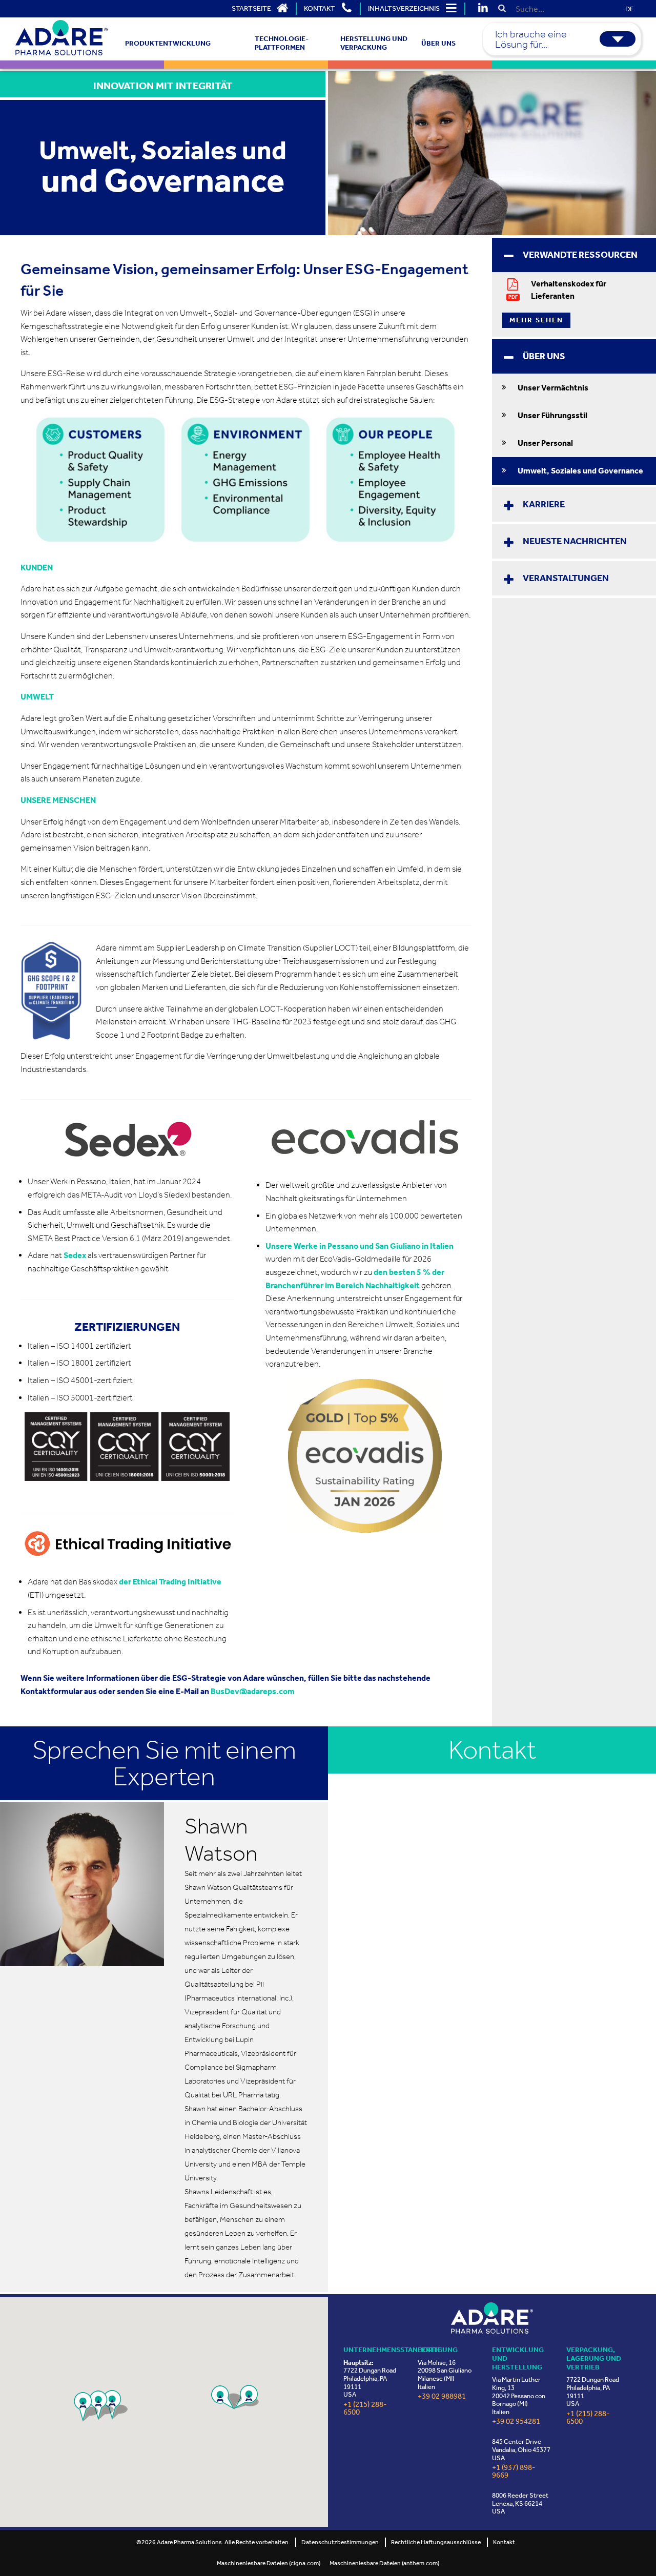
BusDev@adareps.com (253, 1691)
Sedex (75, 1255)
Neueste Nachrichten (575, 541)
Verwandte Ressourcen (580, 255)
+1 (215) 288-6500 (365, 2408)
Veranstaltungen (566, 578)
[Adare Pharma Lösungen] (492, 2318)
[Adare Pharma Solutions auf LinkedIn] (483, 9)
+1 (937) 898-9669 (514, 2471)
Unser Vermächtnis (553, 388)
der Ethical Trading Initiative (170, 1582)
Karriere (544, 504)
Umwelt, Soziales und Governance (580, 471)
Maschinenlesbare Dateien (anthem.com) (384, 2563)
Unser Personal (545, 443)
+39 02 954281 (516, 2422)
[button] (115, 2405)
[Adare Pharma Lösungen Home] (61, 38)
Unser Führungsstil (552, 415)
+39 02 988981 (442, 2396)
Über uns (544, 356)
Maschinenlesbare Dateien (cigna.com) (269, 2563)
